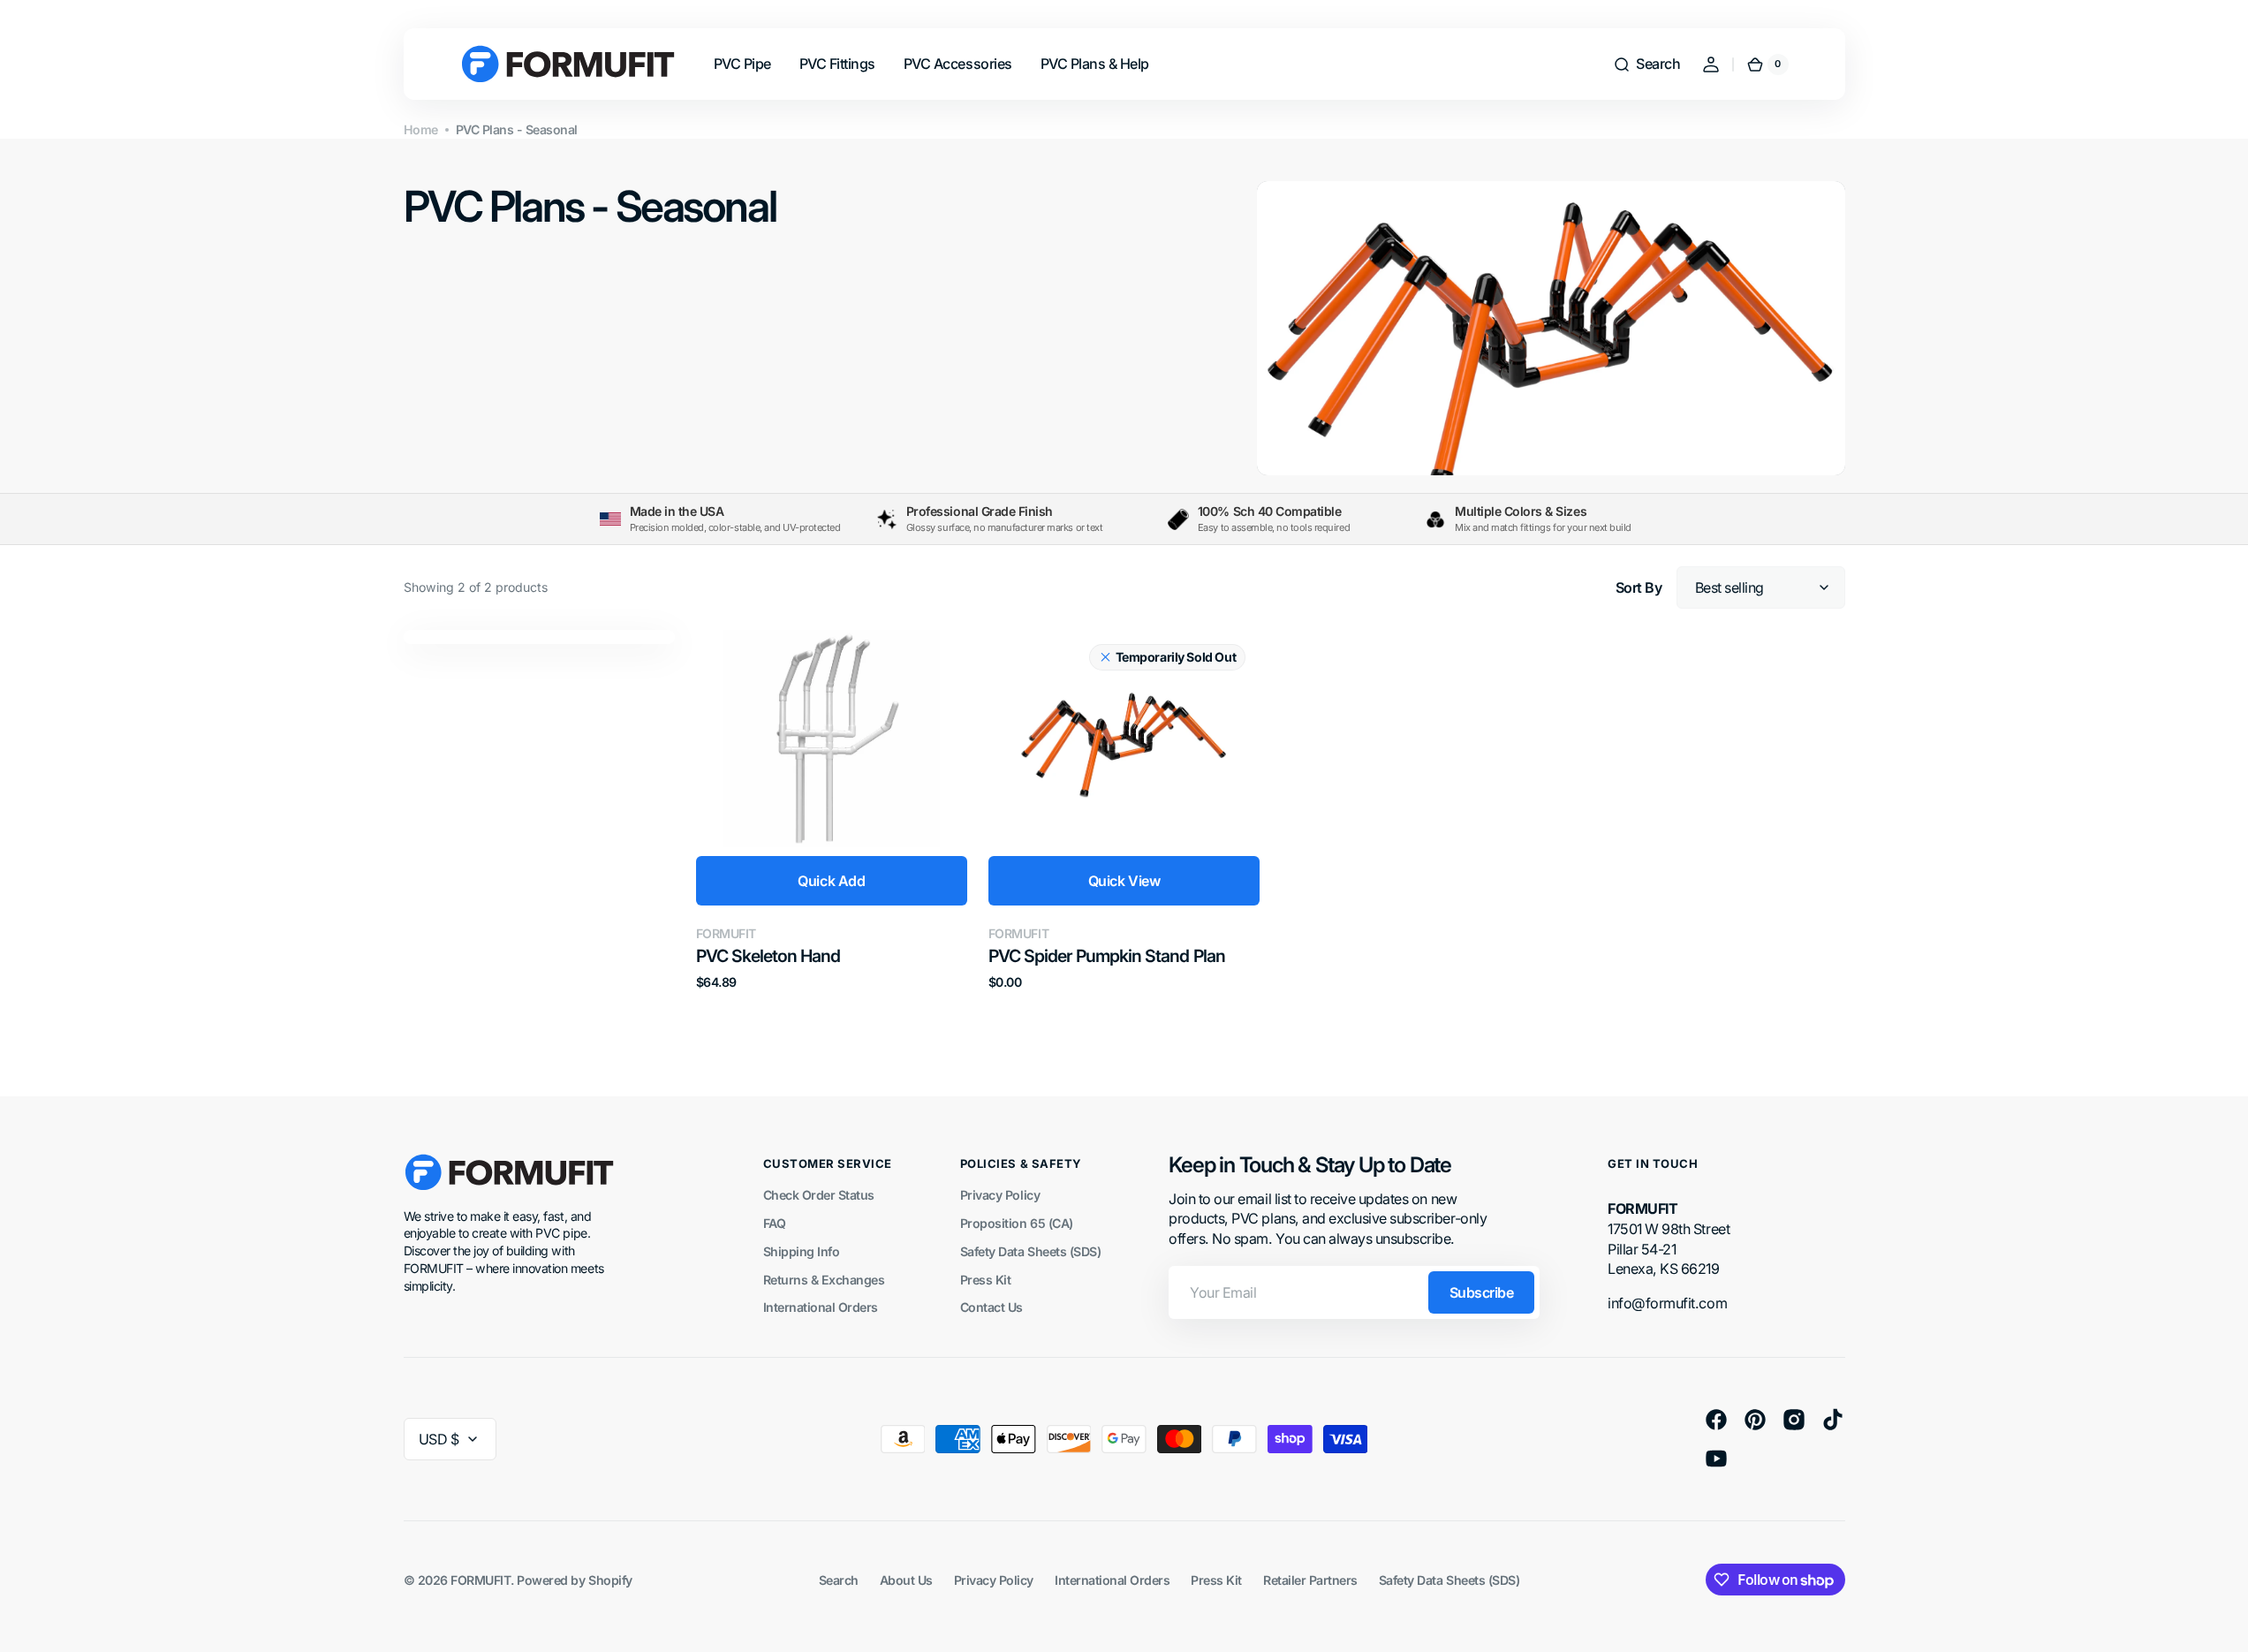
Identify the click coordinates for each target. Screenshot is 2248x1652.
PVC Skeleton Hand (768, 956)
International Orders (821, 1307)
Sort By (1639, 587)
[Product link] (832, 810)
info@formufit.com (1667, 1303)
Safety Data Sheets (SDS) (1030, 1251)
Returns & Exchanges (824, 1280)
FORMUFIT (481, 1580)
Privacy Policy (1000, 1195)
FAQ (775, 1223)
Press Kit (986, 1280)
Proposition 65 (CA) (1017, 1223)
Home (421, 129)
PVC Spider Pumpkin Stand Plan (1107, 956)
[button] (1646, 64)
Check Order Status (819, 1195)
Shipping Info (802, 1251)
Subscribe (1482, 1292)
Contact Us (992, 1307)
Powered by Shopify (574, 1580)
